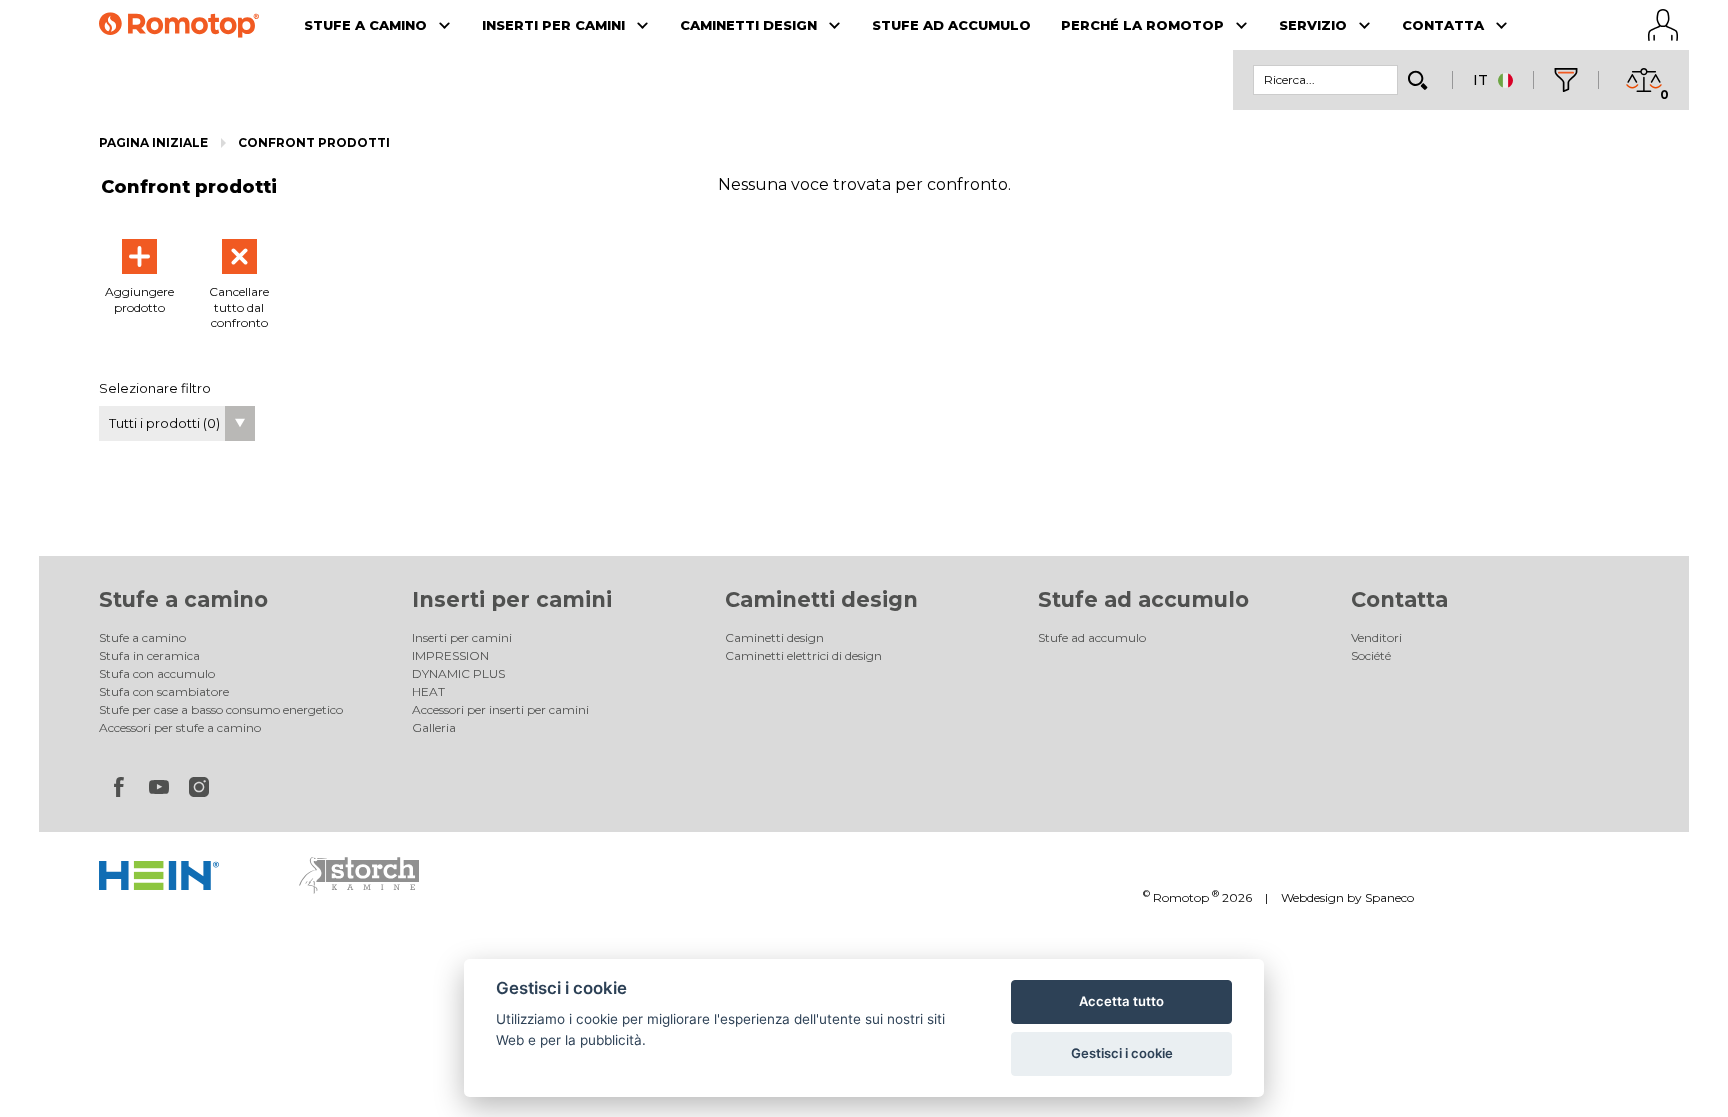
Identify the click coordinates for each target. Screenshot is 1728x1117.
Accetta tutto (1121, 1001)
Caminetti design (821, 599)
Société (1371, 655)
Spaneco (1389, 897)
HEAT (428, 691)
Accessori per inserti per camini (500, 709)
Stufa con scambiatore (164, 691)
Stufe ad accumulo (1143, 599)
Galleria (434, 727)
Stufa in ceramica (149, 655)
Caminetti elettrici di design (803, 655)
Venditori (1376, 637)
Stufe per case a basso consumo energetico (221, 709)
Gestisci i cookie (1122, 1053)
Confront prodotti (314, 142)
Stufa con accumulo (157, 673)
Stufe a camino (183, 599)
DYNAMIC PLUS (458, 673)
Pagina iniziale (153, 142)
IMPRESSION (450, 655)
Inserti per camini (512, 599)
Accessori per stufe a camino (180, 727)
